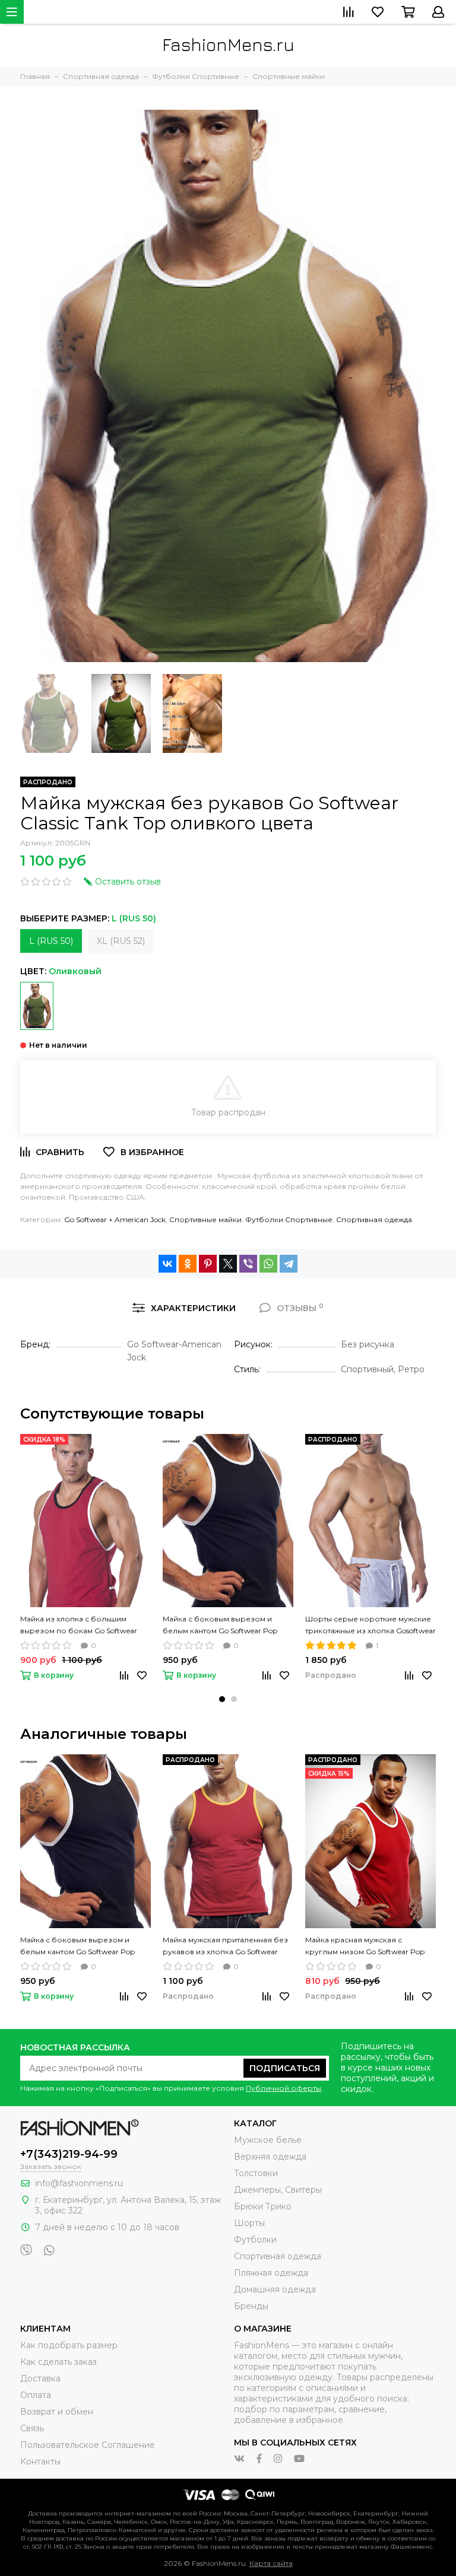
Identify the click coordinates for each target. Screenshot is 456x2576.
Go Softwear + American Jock (115, 1219)
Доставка (40, 2378)
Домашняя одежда (275, 2289)
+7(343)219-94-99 (69, 2154)
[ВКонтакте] (167, 1264)
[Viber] (248, 1264)
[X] (228, 1264)
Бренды (251, 2306)
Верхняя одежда (270, 2157)
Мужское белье (268, 2140)
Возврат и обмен (57, 2412)
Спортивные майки (205, 1219)
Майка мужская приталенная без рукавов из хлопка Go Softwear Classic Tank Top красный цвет (225, 1947)
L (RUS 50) (51, 941)
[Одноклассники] (188, 1264)
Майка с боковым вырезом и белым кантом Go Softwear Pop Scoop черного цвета (220, 1626)
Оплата (36, 2395)
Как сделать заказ (58, 2362)
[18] (37, 1006)
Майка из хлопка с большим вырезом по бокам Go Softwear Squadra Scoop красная (79, 1626)
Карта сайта (271, 2563)
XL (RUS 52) (121, 941)
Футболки (255, 2240)
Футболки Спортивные (289, 1219)
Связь (32, 2428)
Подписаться (285, 2068)
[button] (222, 1699)
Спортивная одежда (374, 1219)
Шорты (249, 2223)
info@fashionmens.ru (79, 2183)
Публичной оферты (284, 2088)
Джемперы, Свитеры (278, 2190)
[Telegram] (289, 1264)
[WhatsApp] (268, 1264)
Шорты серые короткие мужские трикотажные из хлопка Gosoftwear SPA (370, 1626)
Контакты (40, 2461)
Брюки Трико (263, 2206)
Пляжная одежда (271, 2273)
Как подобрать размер (69, 2345)
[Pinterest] (208, 1264)
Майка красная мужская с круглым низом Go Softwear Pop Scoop (365, 1947)
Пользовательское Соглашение (88, 2445)
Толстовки (256, 2173)
